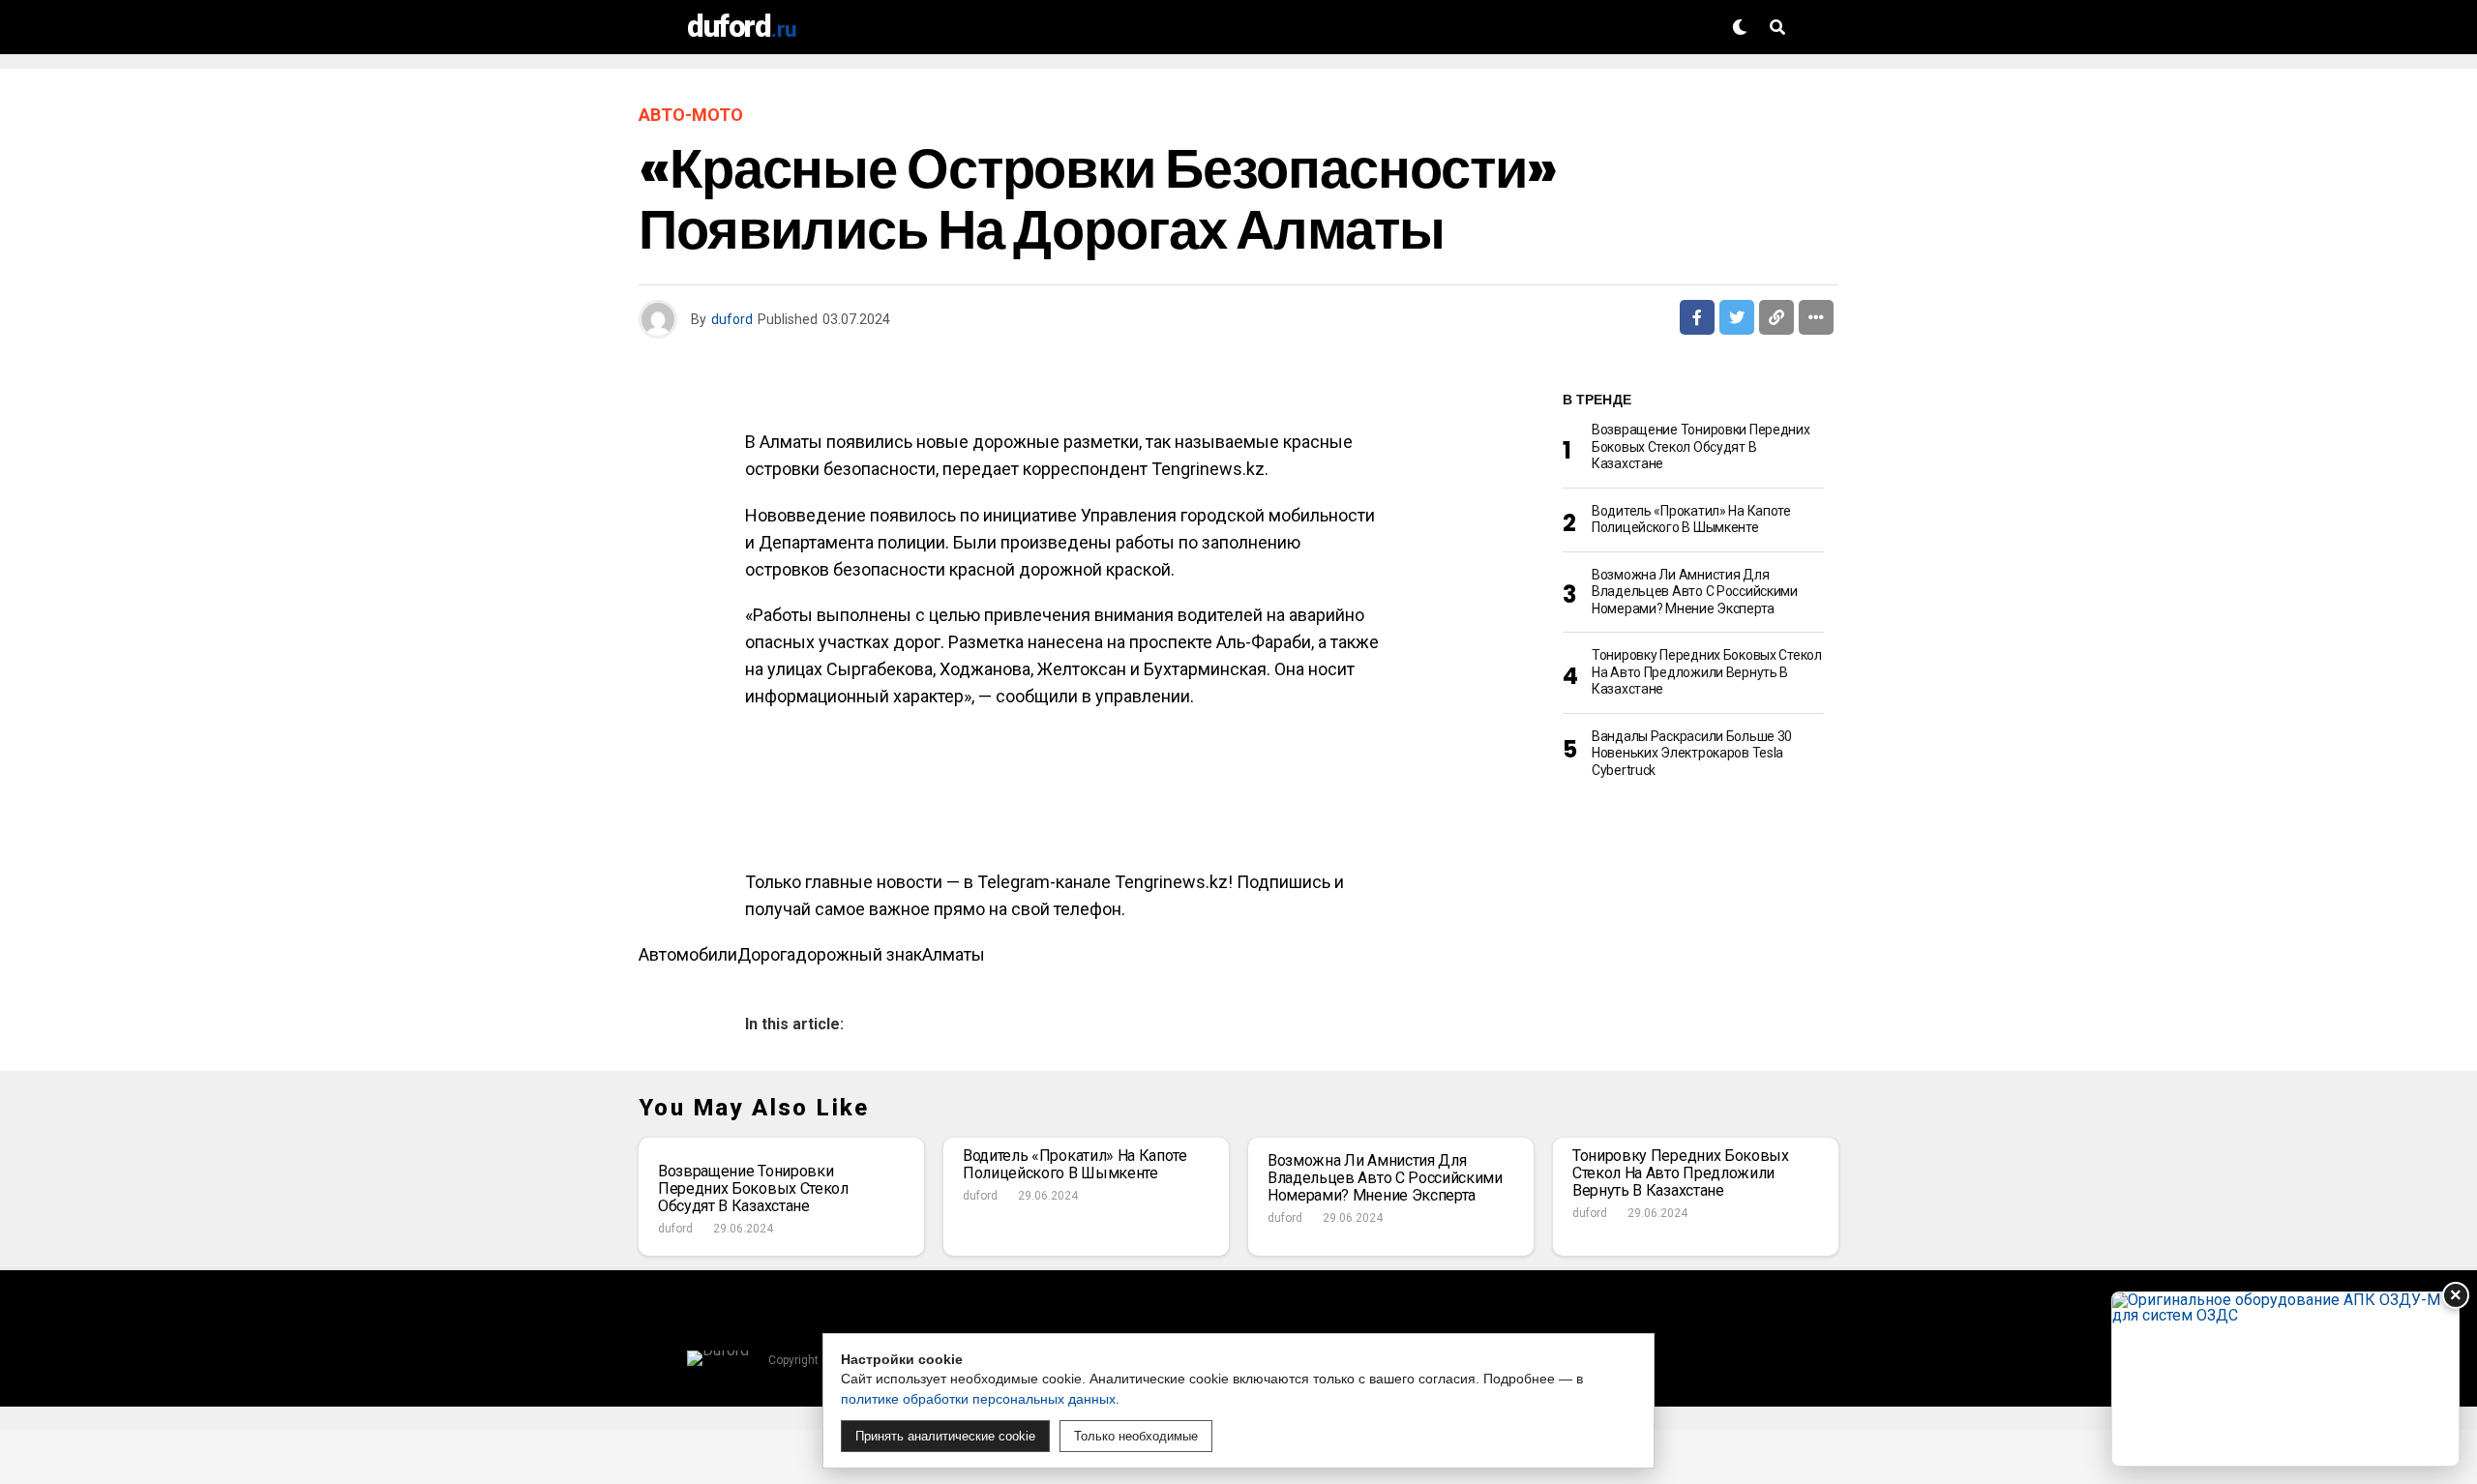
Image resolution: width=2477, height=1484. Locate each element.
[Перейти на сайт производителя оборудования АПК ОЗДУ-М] (2285, 1379)
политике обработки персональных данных (978, 1399)
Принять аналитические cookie (945, 1436)
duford (732, 319)
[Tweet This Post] (1737, 317)
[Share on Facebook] (1697, 317)
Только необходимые (1136, 1436)
